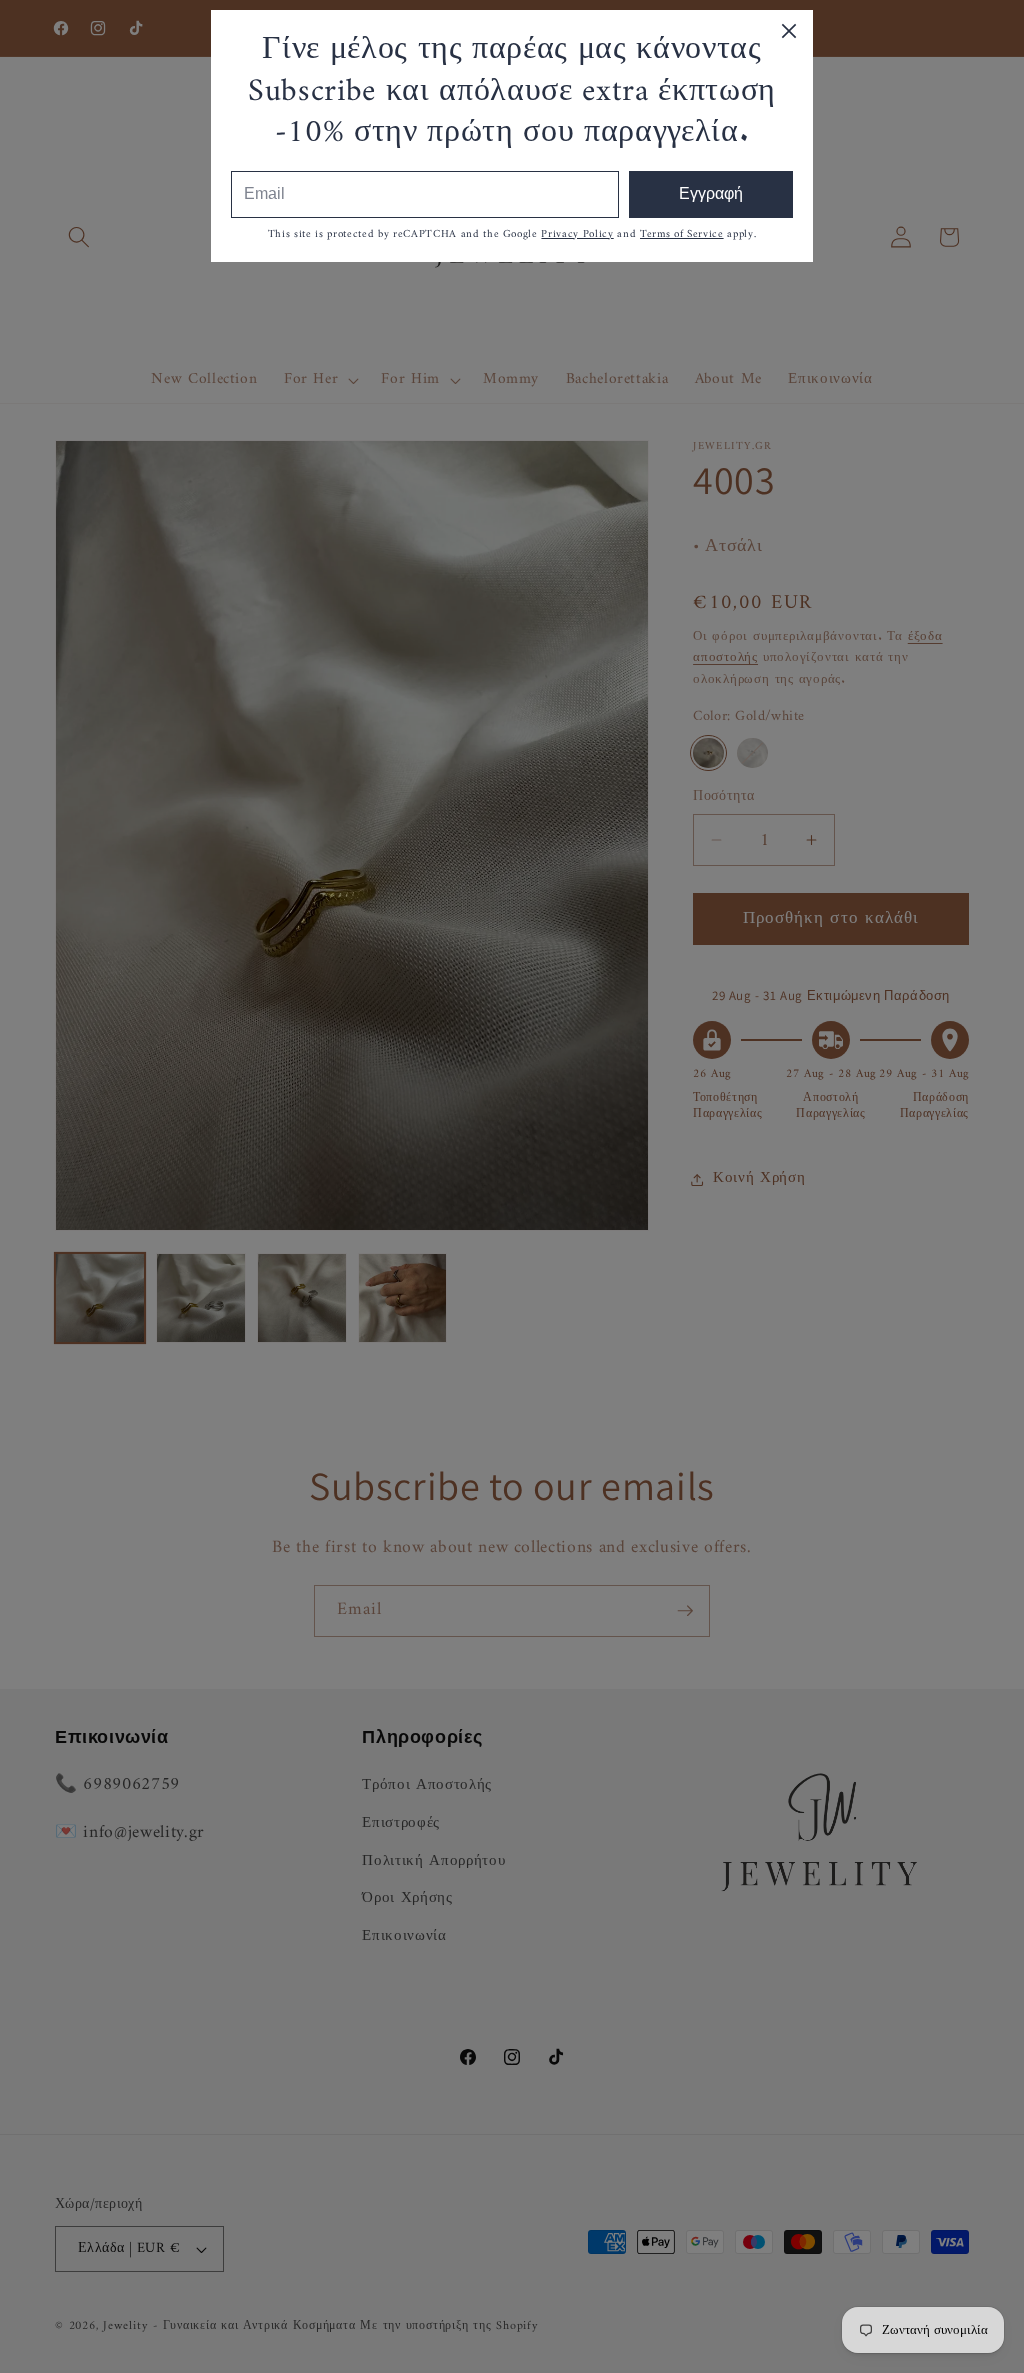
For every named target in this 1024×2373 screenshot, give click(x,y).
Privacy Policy (577, 234)
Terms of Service (682, 234)
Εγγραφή (711, 193)
